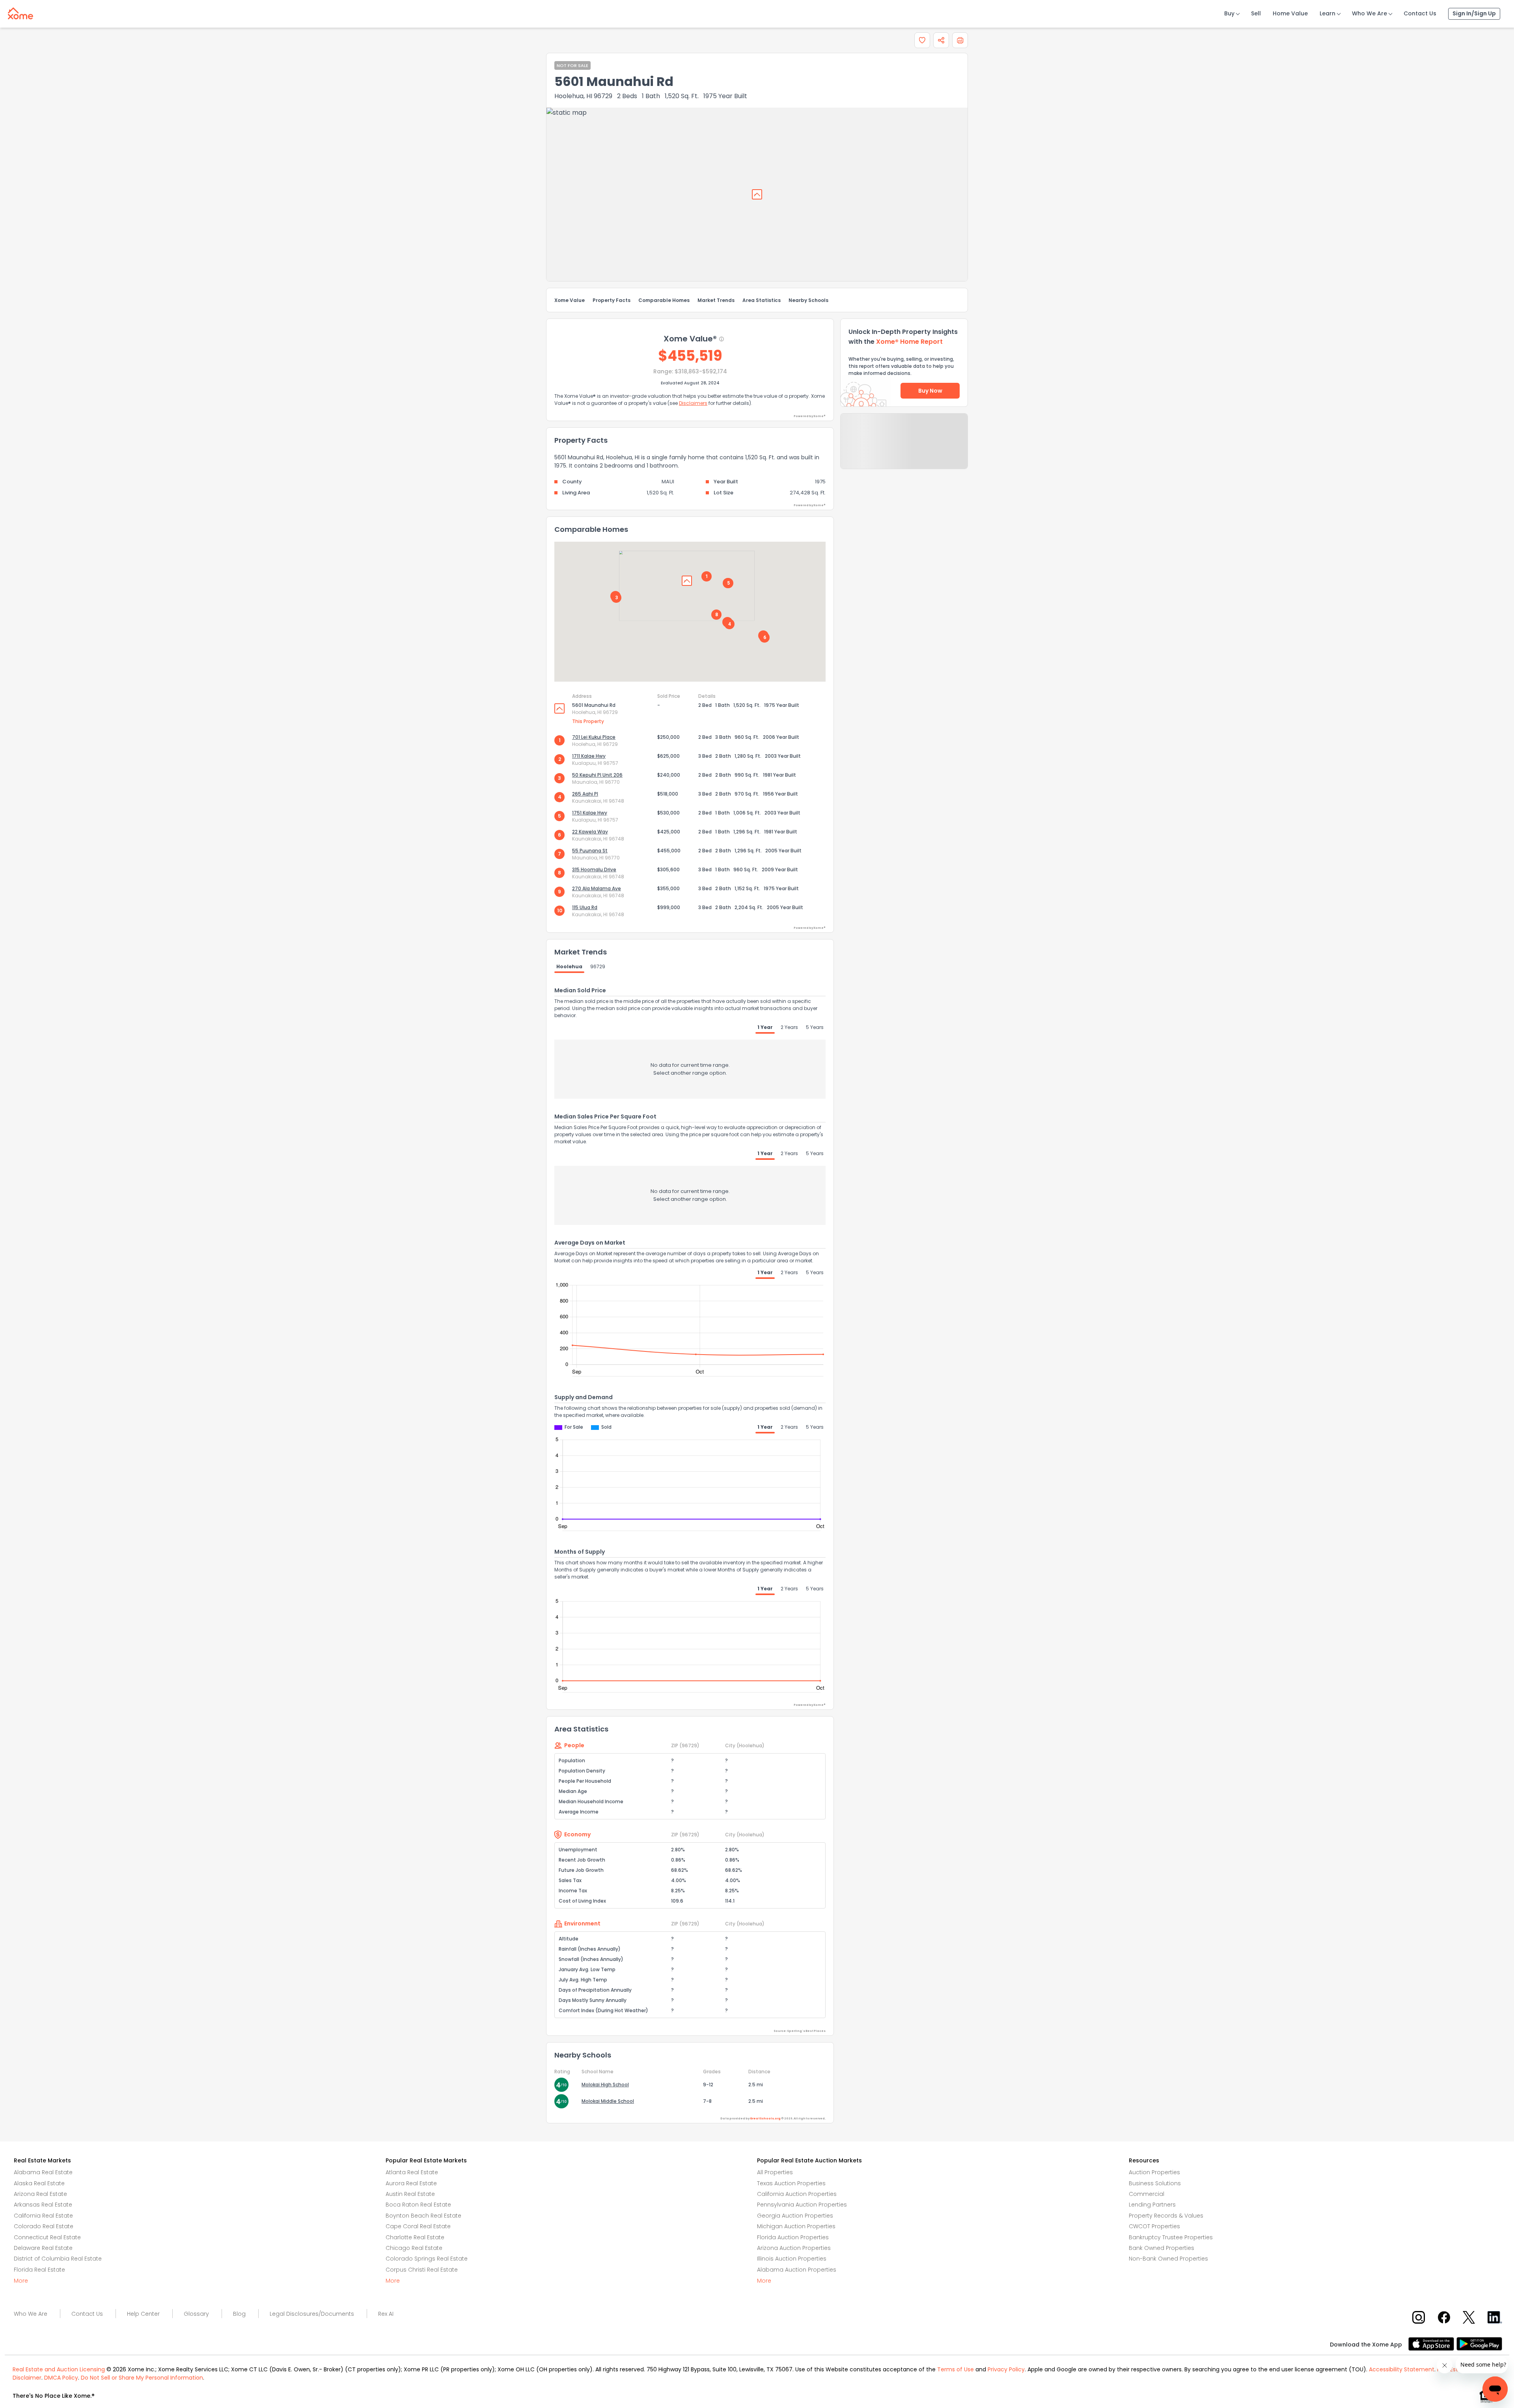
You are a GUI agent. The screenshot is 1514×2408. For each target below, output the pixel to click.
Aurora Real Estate (411, 2183)
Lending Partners (1152, 2205)
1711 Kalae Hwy (589, 756)
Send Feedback (904, 449)
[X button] (1470, 2317)
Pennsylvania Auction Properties (802, 2205)
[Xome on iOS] (1432, 2343)
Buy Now (930, 391)
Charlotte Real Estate (415, 2237)
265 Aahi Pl (585, 794)
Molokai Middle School (608, 2101)
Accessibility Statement (1402, 2369)
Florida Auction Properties (793, 2237)
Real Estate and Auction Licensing (59, 2369)
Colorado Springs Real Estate (427, 2259)
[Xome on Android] (1479, 2343)
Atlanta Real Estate (412, 2172)
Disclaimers (693, 403)
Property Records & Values (1166, 2216)
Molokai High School (605, 2085)
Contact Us (1420, 13)
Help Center (143, 2314)
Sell (1256, 13)
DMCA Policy (61, 2378)
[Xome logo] (21, 12)
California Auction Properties (797, 2194)
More (21, 2281)
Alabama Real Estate (43, 2172)
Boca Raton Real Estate (418, 2205)
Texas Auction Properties (791, 2183)
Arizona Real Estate (40, 2194)
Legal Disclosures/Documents (312, 2314)
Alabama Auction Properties (797, 2270)
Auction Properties (1154, 2172)
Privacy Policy (1006, 2369)
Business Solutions (1155, 2183)
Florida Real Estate (39, 2270)
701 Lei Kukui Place (594, 737)
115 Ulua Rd (585, 907)
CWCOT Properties (1154, 2226)
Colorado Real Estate (44, 2226)
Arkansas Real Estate (43, 2205)
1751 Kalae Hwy (590, 813)
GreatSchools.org (765, 2118)
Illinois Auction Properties (792, 2259)
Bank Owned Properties (1162, 2248)
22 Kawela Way (590, 832)
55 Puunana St (590, 851)
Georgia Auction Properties (795, 2216)
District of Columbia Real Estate (58, 2259)
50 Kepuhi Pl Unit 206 (597, 775)
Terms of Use (956, 2369)
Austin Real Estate (410, 2194)
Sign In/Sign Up (1474, 13)
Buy (1229, 13)
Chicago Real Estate (414, 2248)
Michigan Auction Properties (796, 2226)
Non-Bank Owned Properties (1168, 2259)
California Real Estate (43, 2216)
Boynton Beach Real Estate (423, 2216)
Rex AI (386, 2314)
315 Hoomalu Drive (594, 869)
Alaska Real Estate (39, 2183)
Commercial (1147, 2194)
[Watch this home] (922, 40)
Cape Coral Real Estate (418, 2226)
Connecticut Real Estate (47, 2237)
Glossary (196, 2314)
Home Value (1290, 13)
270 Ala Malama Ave (597, 888)
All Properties (775, 2172)
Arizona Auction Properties (794, 2248)
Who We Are (1369, 13)
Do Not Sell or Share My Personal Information (142, 2378)
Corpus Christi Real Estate (422, 2270)
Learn (1328, 13)
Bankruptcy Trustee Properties (1171, 2237)
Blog (239, 2314)
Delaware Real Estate (43, 2248)
